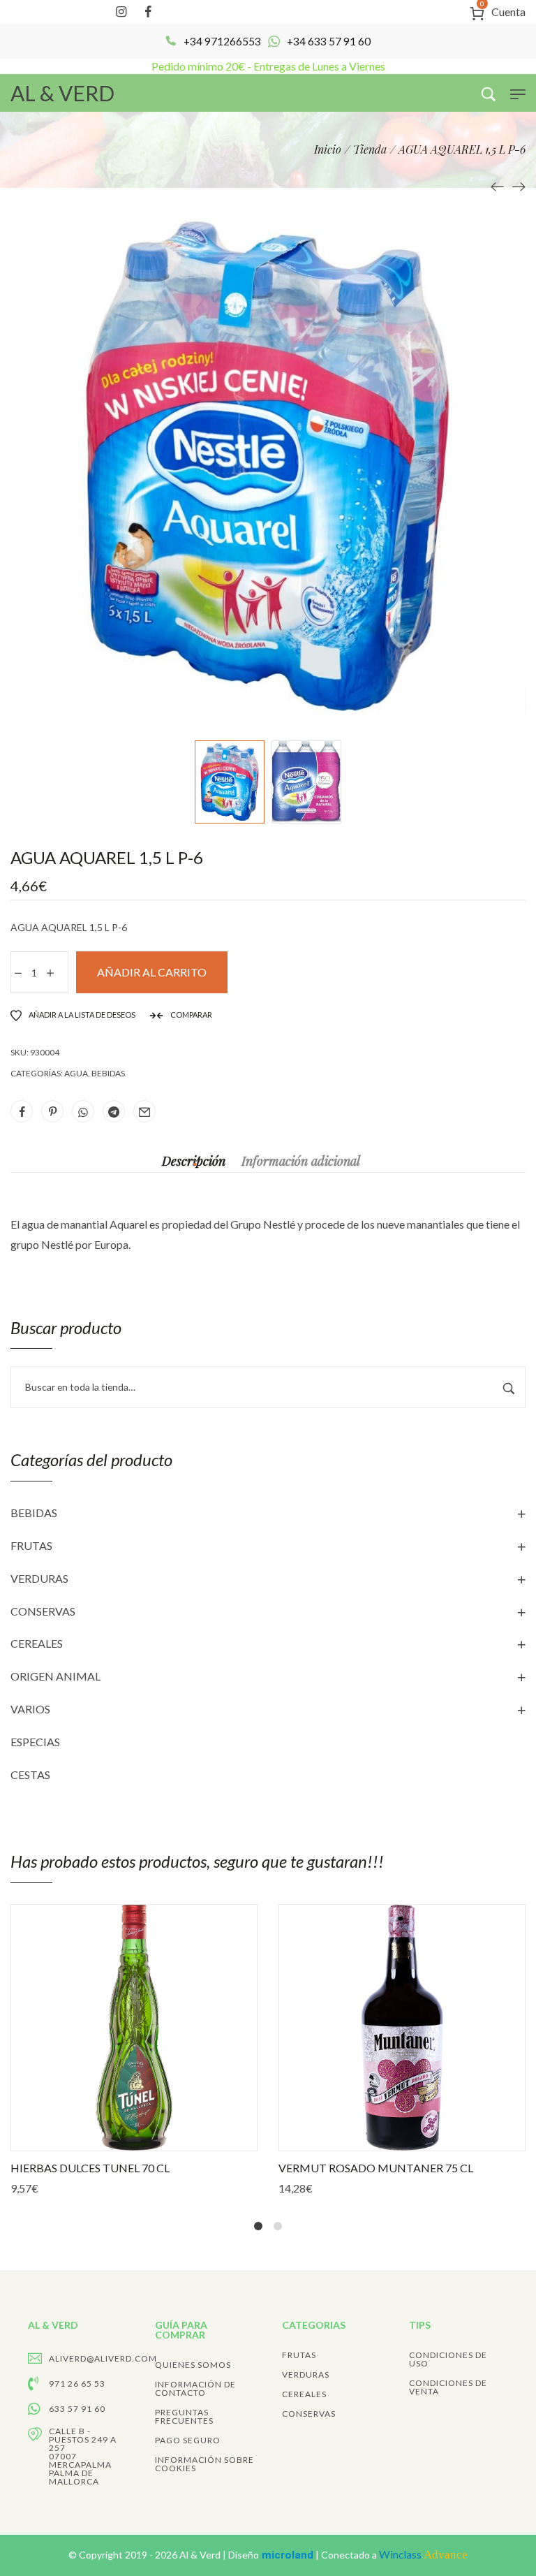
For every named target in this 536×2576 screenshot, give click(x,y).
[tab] (194, 1161)
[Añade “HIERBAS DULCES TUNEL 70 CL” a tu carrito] (105, 2139)
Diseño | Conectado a (348, 2555)
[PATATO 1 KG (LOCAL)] (498, 185)
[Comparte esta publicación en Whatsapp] (83, 1111)
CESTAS (30, 1774)
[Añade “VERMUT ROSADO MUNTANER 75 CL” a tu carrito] (373, 2139)
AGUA (76, 1073)
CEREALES (37, 1643)
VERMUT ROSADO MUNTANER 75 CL (376, 2168)
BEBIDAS (34, 1513)
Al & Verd (201, 2555)
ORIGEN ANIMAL (55, 1676)
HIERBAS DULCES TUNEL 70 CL (90, 2168)
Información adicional (301, 1161)
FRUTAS (31, 1545)
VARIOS (30, 1709)
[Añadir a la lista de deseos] (134, 2139)
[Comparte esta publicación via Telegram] (114, 1111)
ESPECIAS (35, 1742)
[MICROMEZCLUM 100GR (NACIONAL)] (519, 185)
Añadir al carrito (152, 972)
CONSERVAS (43, 1611)
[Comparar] (163, 2139)
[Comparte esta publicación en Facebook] (22, 1111)
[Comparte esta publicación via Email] (144, 1111)
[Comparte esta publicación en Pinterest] (52, 1111)
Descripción (194, 1161)
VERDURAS (39, 1578)
